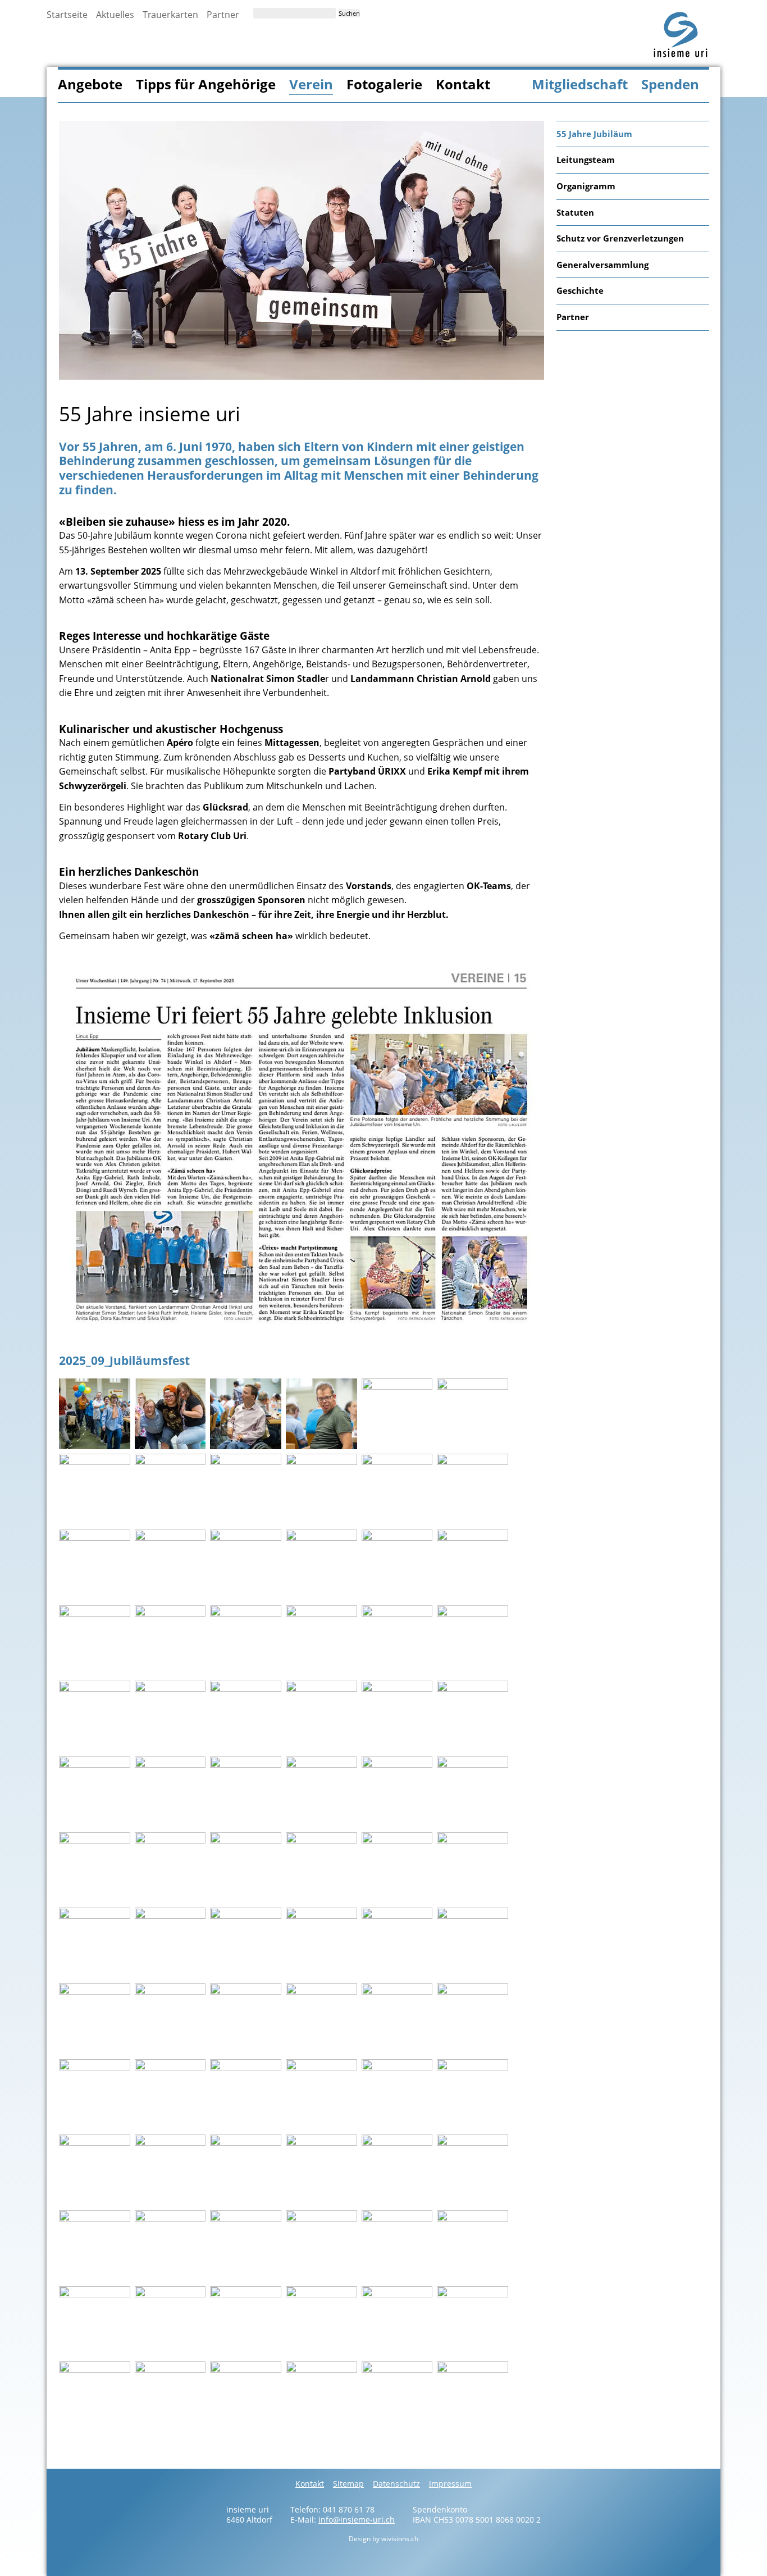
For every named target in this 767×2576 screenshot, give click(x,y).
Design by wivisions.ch (383, 2539)
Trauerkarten (170, 15)
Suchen (349, 13)
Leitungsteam (586, 160)
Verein (311, 84)
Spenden (670, 84)
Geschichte (580, 290)
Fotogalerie (384, 84)
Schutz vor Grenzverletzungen (620, 238)
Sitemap (348, 2484)
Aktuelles (115, 15)
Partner (223, 15)
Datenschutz (396, 2484)
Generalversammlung (602, 265)
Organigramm (586, 186)
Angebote (90, 84)
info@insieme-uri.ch (357, 2520)
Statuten (575, 212)
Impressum (450, 2484)
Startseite (67, 15)
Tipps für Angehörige (206, 84)
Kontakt (463, 84)
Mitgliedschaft (580, 84)
